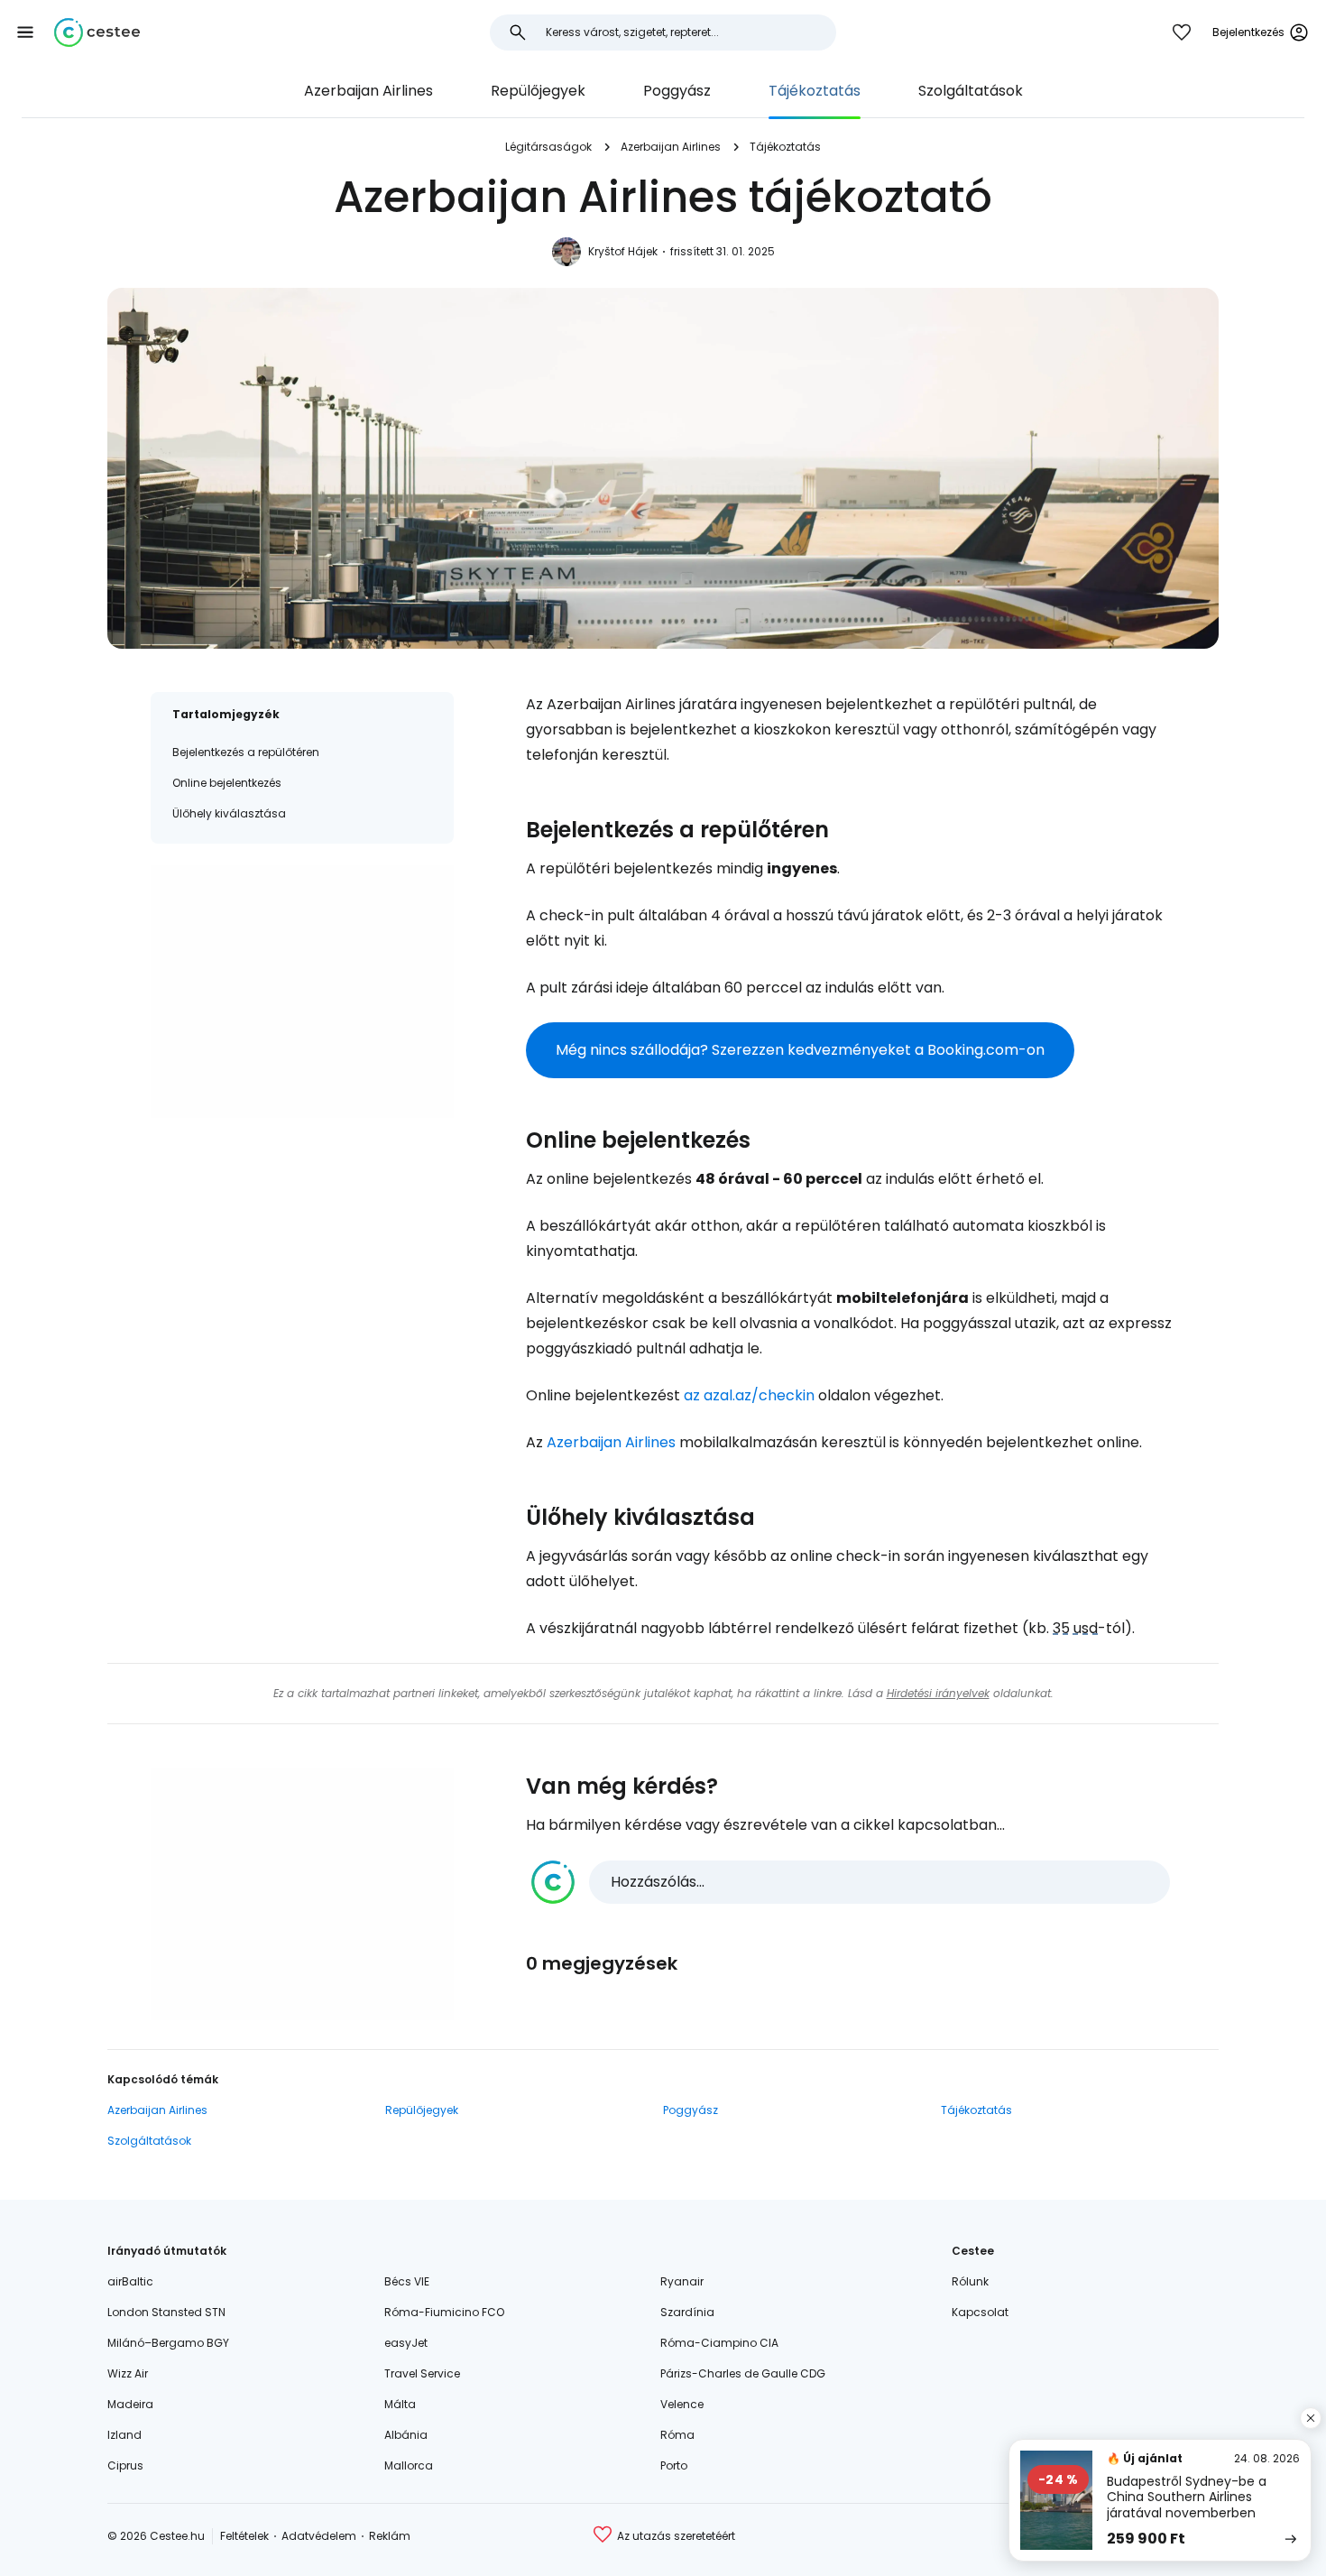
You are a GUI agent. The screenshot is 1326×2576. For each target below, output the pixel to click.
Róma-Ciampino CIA (719, 2343)
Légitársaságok (548, 147)
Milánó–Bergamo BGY (168, 2343)
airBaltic (130, 2281)
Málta (400, 2404)
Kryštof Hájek (623, 251)
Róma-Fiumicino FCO (444, 2312)
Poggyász (677, 91)
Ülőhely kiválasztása (229, 813)
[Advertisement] (302, 992)
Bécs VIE (407, 2281)
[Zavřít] (1311, 2418)
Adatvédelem (319, 2536)
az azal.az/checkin (749, 1395)
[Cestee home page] (97, 32)
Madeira (130, 2404)
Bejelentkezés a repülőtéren (246, 752)
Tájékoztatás (815, 91)
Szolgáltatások (971, 91)
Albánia (406, 2435)
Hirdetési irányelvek (938, 1693)
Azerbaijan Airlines (368, 91)
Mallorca (409, 2465)
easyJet (406, 2343)
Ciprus (125, 2465)
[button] (25, 32)
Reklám (390, 2536)
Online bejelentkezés (227, 783)
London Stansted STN (166, 2312)
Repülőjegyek (538, 91)
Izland (124, 2435)
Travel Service (422, 2373)
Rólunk (970, 2281)
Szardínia (687, 2312)
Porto (674, 2465)
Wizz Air (128, 2373)
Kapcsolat (980, 2312)
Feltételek (244, 2536)
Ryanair (682, 2281)
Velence (682, 2404)
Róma (677, 2435)
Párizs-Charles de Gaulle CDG (743, 2373)
